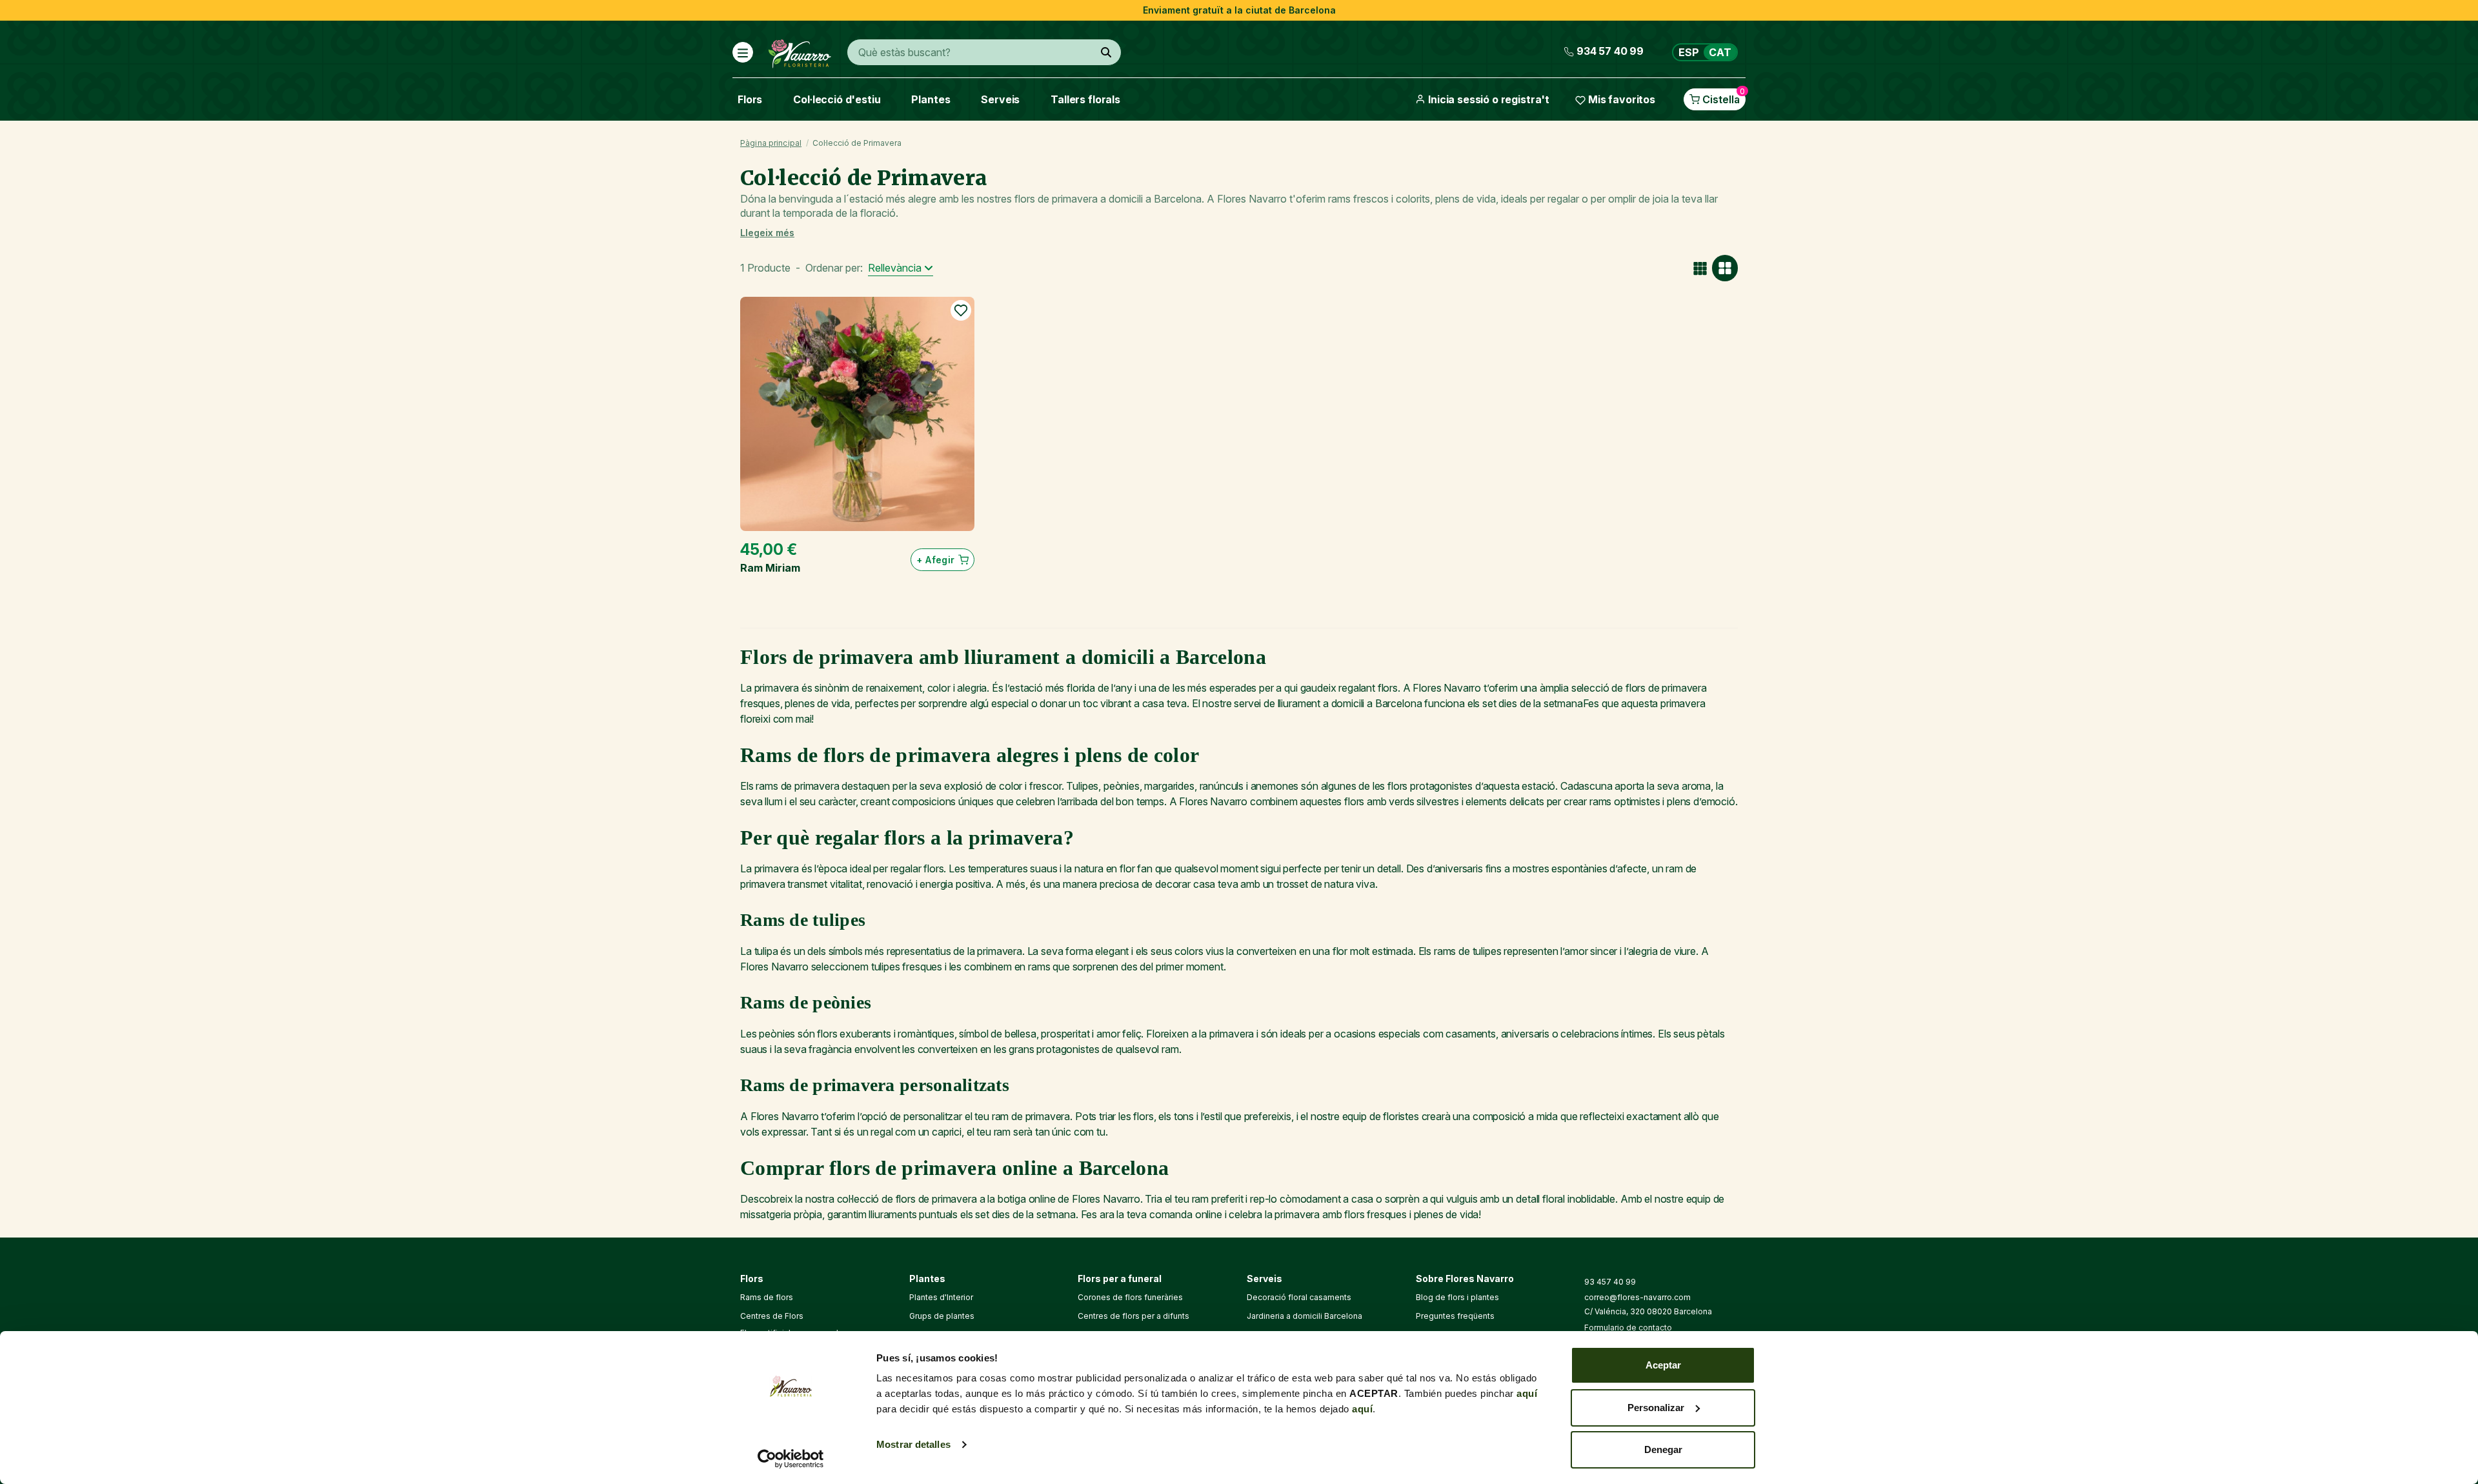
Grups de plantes (942, 1316)
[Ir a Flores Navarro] (800, 51)
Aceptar (1663, 1365)
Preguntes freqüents (1455, 1316)
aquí (1527, 1393)
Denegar (1663, 1449)
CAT (1720, 52)
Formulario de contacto (1628, 1328)
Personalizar (1656, 1408)
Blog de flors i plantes (1457, 1297)
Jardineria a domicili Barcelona (1304, 1316)
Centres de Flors (772, 1316)
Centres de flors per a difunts (1133, 1316)
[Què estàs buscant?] (1106, 52)
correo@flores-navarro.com (1637, 1297)
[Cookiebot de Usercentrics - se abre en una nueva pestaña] (791, 1459)
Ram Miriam (770, 568)
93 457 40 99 (1610, 1282)
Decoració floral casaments (1299, 1297)
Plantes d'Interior (941, 1297)
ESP (1689, 52)
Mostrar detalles (913, 1444)
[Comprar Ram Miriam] (857, 414)
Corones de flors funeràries (1130, 1297)
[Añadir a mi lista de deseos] (961, 310)
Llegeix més (767, 233)
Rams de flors (767, 1297)
